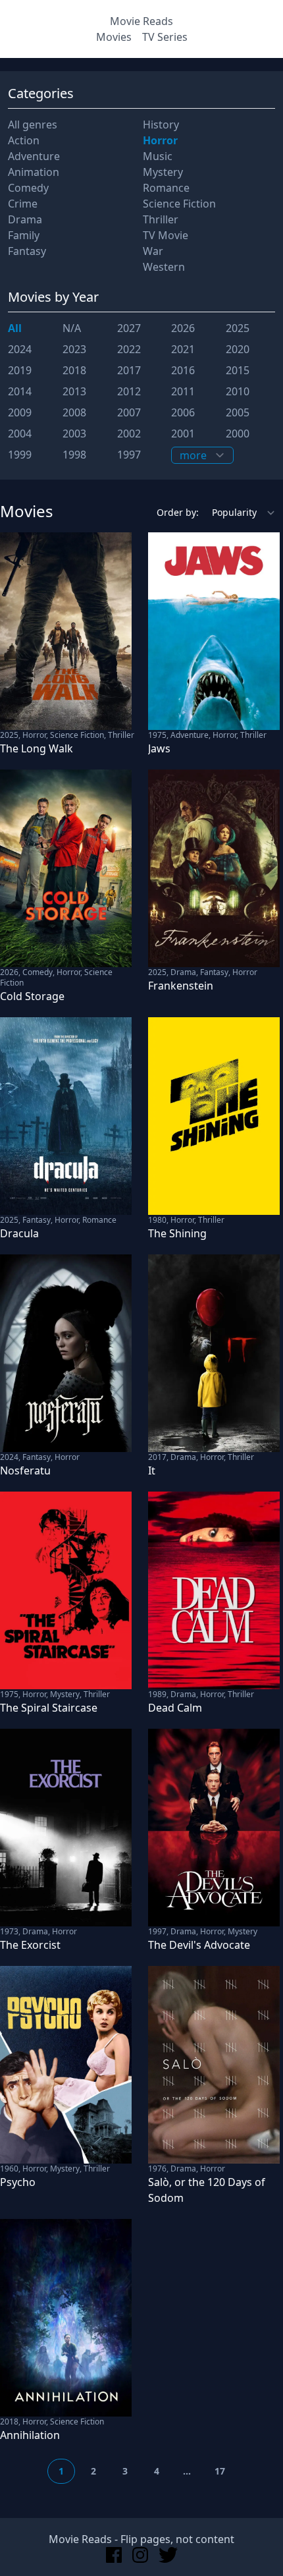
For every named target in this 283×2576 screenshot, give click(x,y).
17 (220, 2471)
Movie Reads (141, 21)
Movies (114, 37)
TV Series (165, 37)
